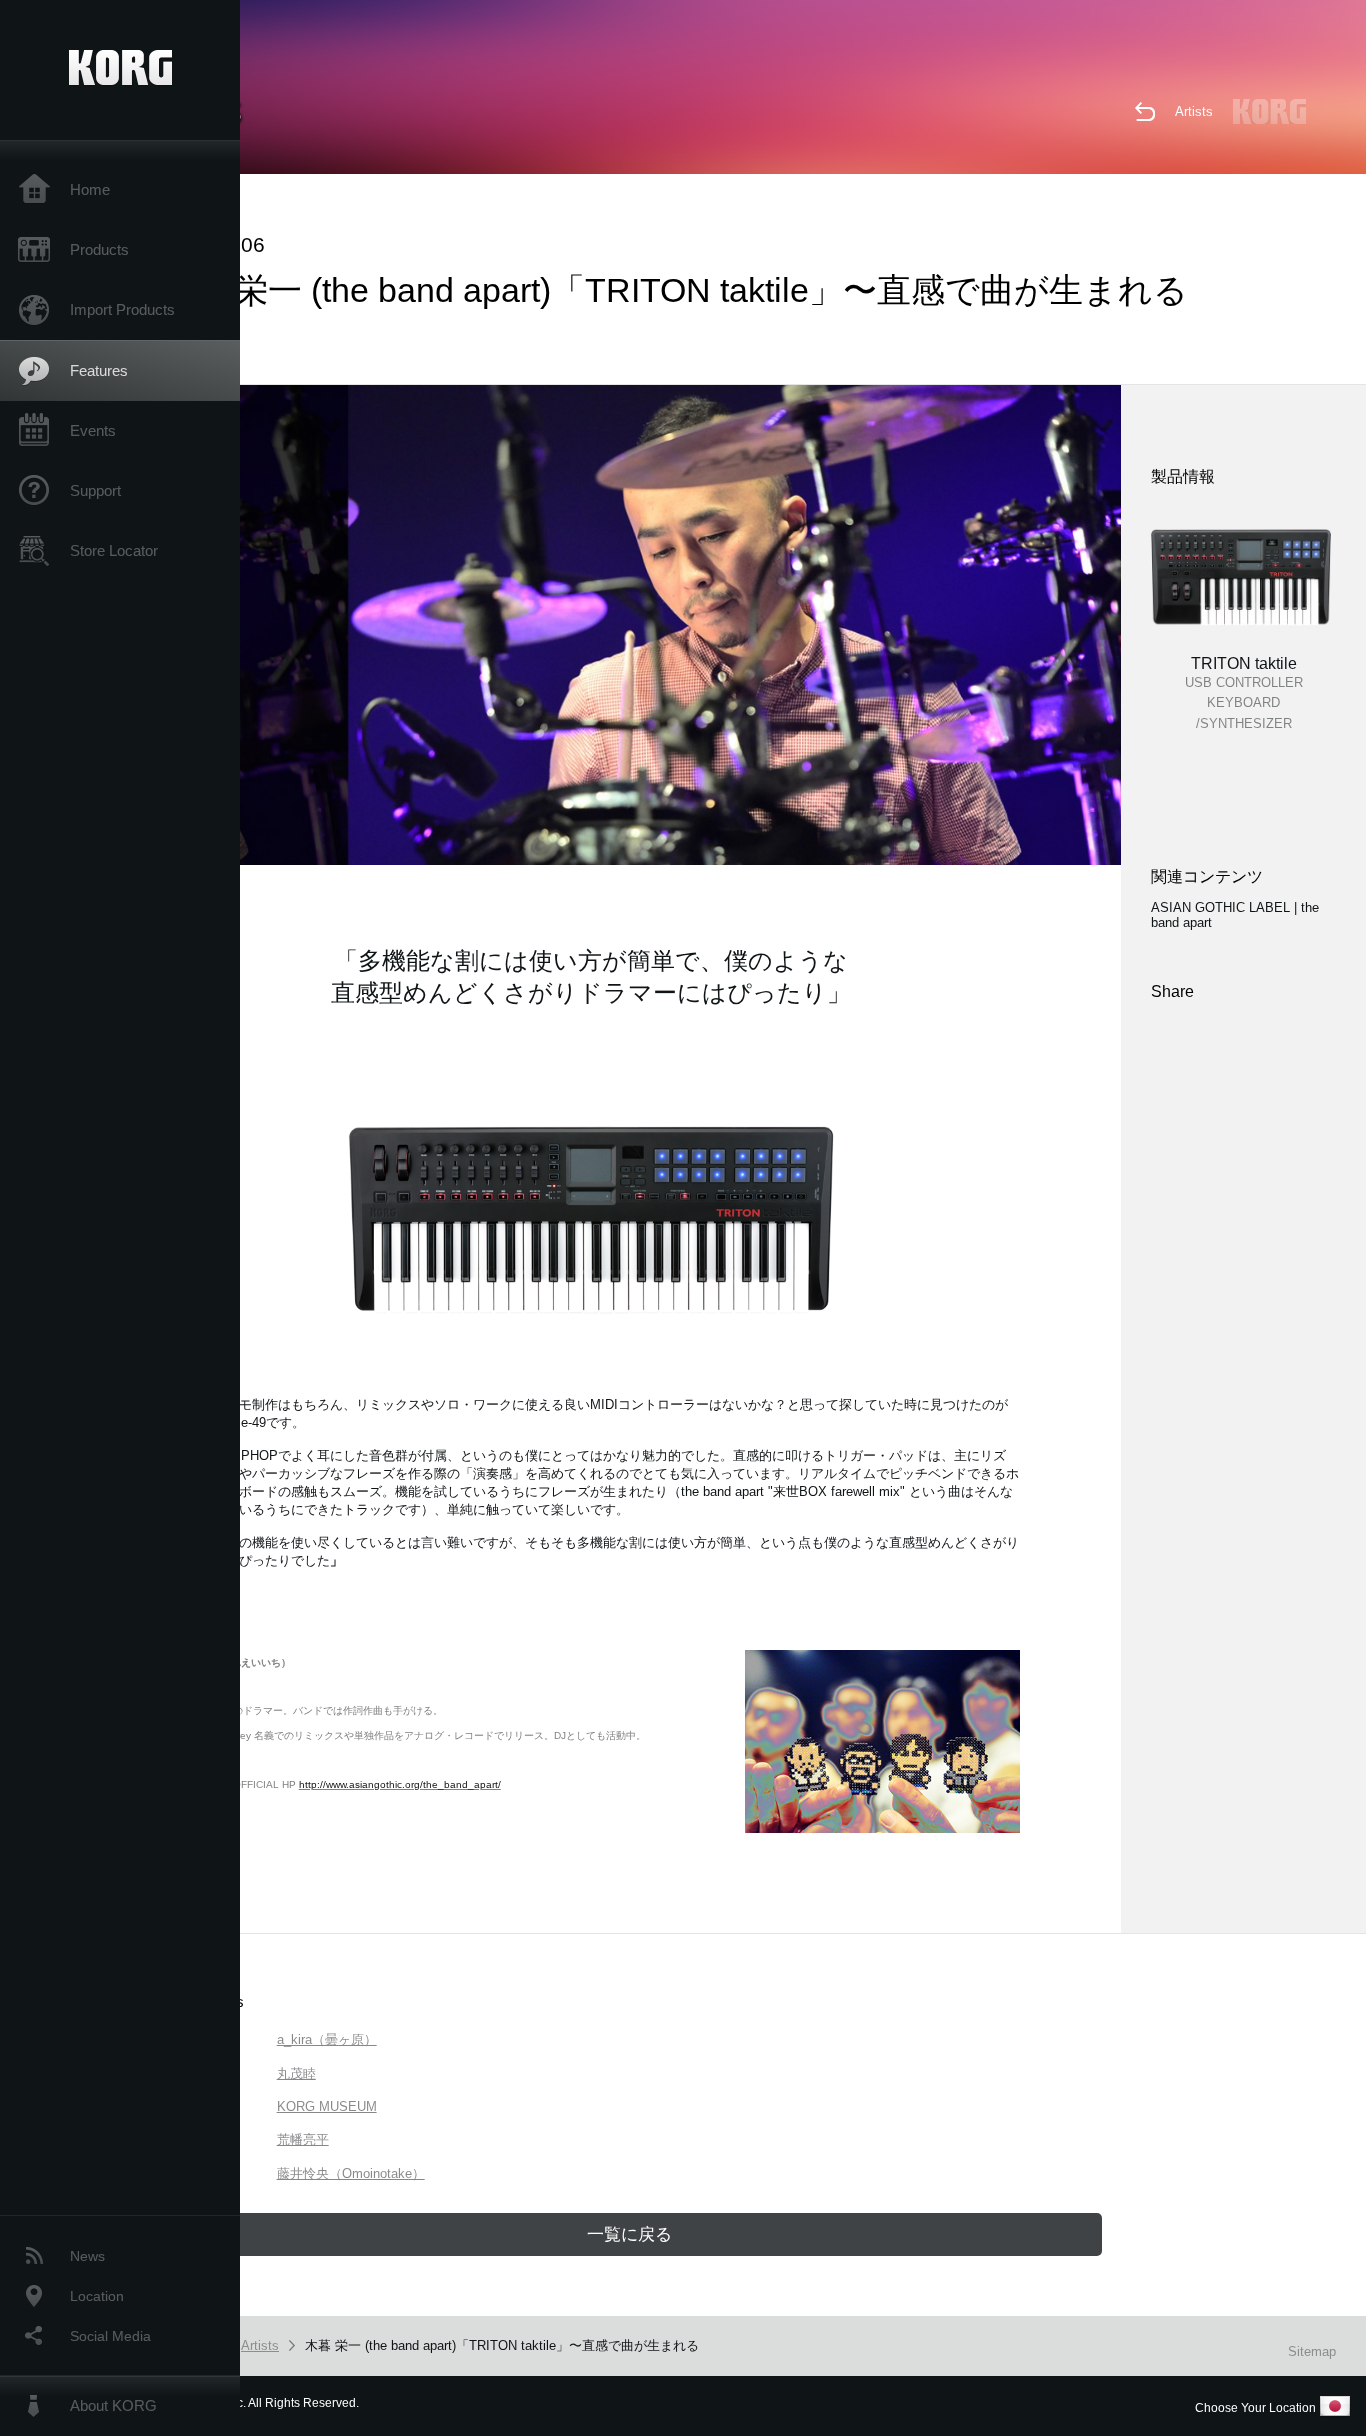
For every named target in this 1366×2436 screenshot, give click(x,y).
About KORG (113, 2405)
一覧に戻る (629, 2234)
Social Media (110, 2336)
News (87, 2256)
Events (93, 430)
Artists (1194, 111)
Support (95, 490)
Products (99, 249)
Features (99, 370)
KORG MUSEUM (327, 2106)
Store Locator (114, 550)
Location (97, 2296)
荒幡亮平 (303, 2139)
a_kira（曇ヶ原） (327, 2039)
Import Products (122, 309)
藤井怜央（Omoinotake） (351, 2173)
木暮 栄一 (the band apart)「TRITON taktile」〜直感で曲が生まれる (502, 2345)
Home (90, 189)
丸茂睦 (296, 2073)
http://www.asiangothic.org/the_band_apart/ (400, 1784)
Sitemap (1312, 2351)
